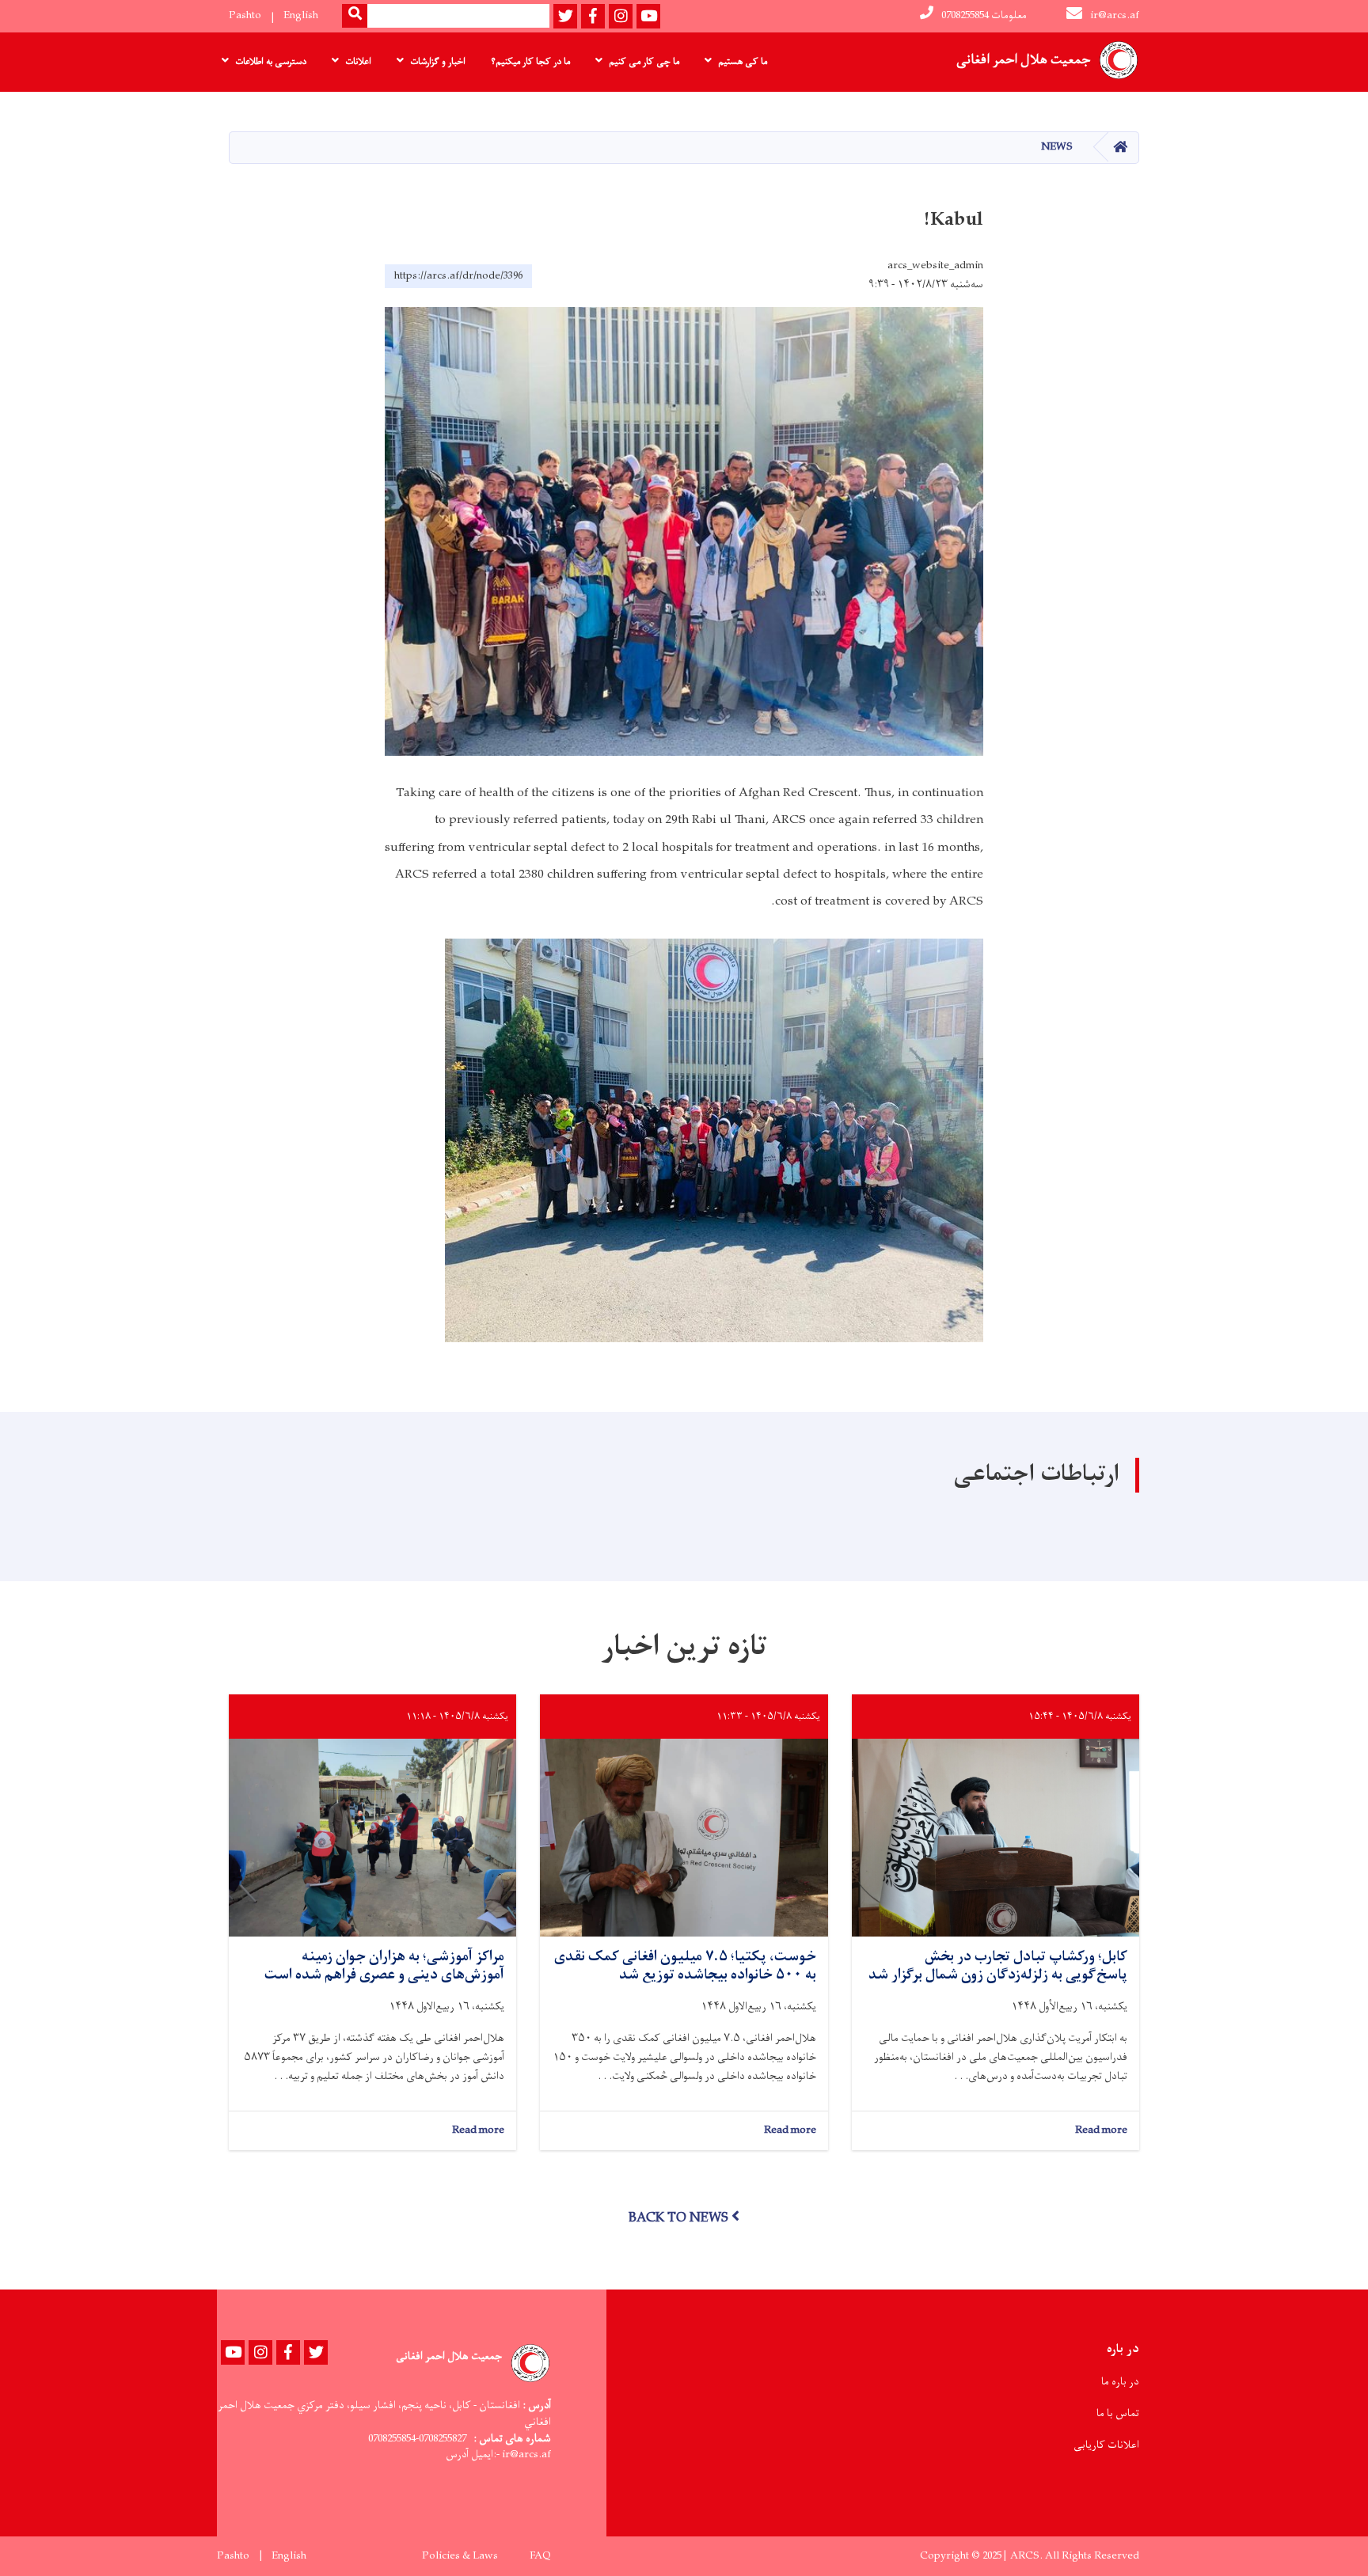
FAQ (540, 2556)
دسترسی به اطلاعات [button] (271, 62)
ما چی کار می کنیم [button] (644, 62)
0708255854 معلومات (984, 15)
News (1057, 147)
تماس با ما (1118, 2413)
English (301, 15)
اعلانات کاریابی (1106, 2445)
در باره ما (1120, 2382)
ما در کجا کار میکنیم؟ (530, 62)
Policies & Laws (460, 2556)
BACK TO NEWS (678, 2218)
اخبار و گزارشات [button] (438, 62)
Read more (1101, 2131)
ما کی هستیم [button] (743, 62)
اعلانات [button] (358, 62)
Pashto (245, 15)
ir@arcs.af (1115, 15)
